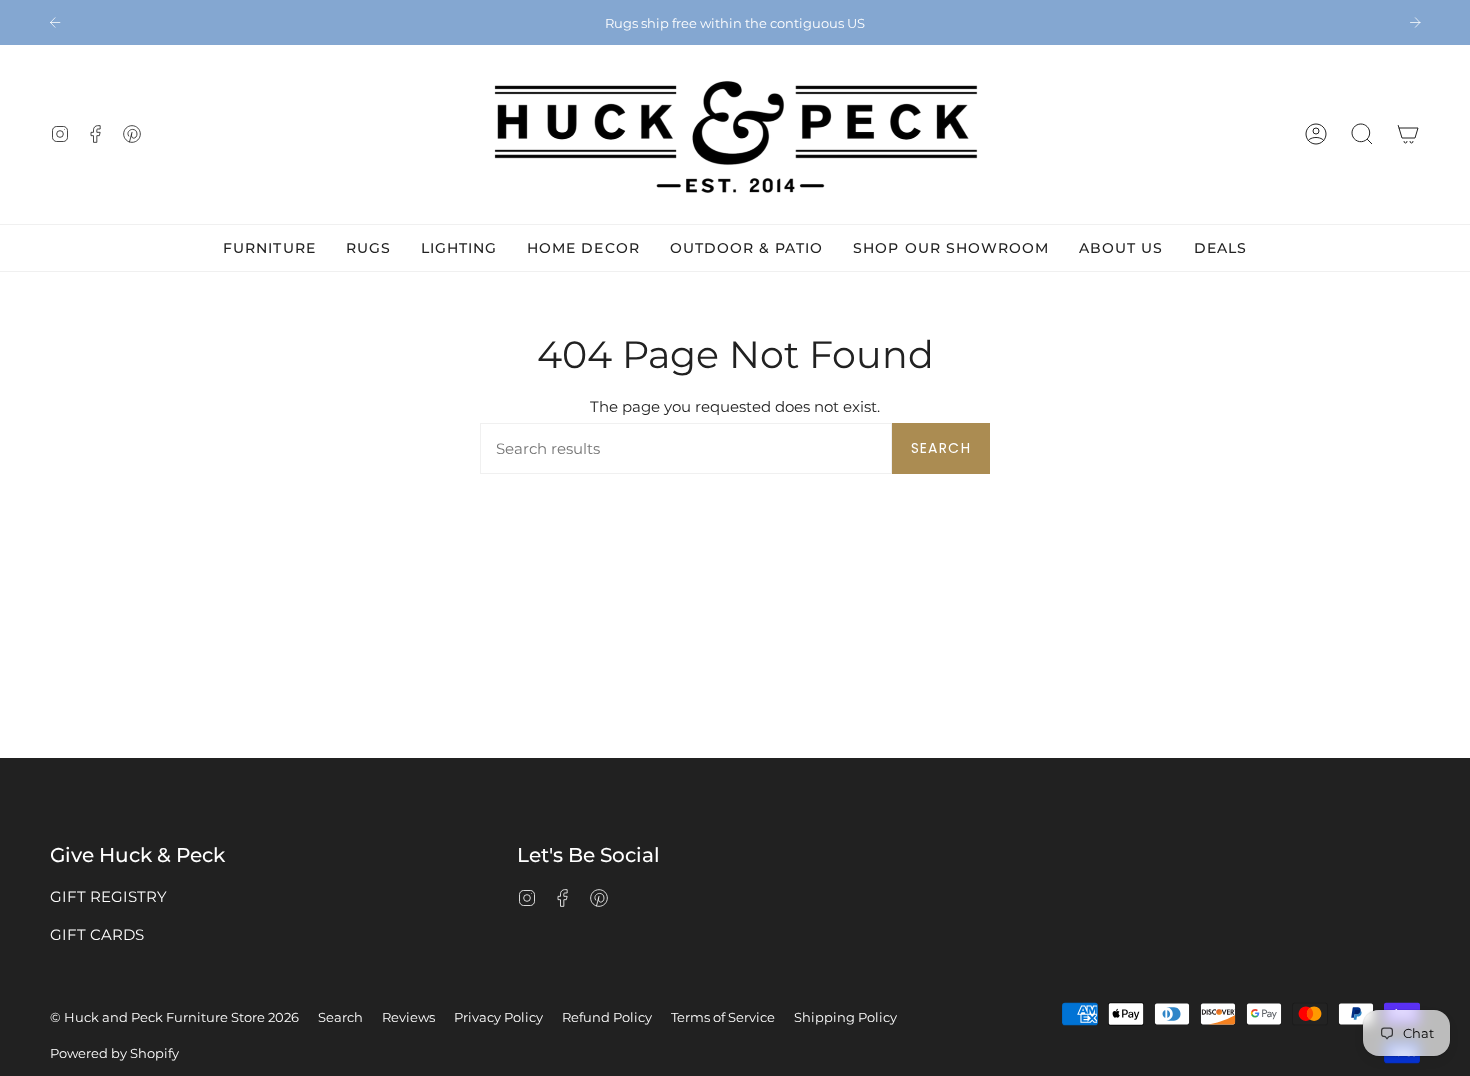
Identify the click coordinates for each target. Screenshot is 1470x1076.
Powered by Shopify (114, 1053)
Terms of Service (723, 1017)
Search (941, 448)
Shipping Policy (845, 1017)
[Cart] (1408, 134)
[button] (1362, 134)
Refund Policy (607, 1017)
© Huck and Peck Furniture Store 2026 (174, 1017)
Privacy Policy (498, 1017)
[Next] (1415, 22)
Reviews (408, 1017)
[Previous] (55, 22)
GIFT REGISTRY (108, 896)
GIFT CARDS (97, 934)
